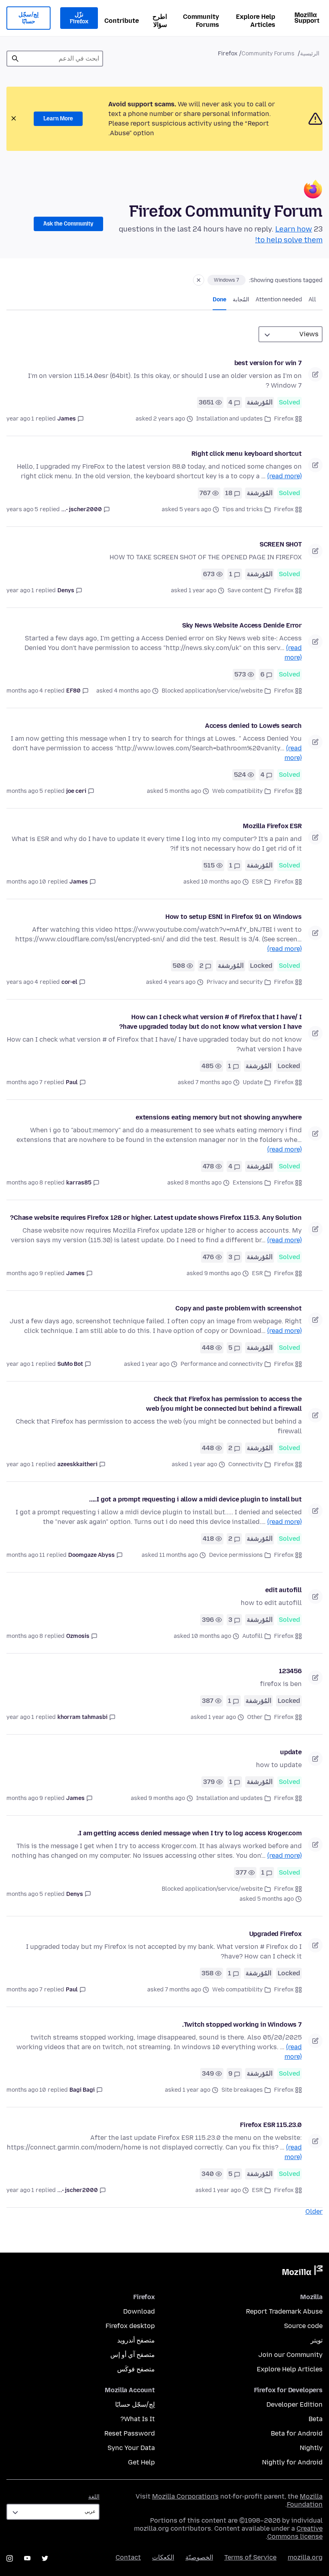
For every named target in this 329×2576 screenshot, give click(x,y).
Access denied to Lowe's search (253, 726)
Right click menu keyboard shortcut (247, 454)
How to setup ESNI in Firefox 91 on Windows (234, 917)
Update (253, 1082)
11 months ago (26, 1555)
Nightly (311, 2448)
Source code (303, 2326)
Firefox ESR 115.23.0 (271, 2125)
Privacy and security (235, 982)
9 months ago (25, 1273)
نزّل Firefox (79, 18)
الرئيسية (310, 54)
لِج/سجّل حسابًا (28, 18)
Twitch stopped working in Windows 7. (242, 2024)
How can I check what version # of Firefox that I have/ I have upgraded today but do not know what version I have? (210, 1022)
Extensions (248, 1183)
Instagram (10, 2558)
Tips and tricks (243, 509)
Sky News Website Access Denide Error (242, 625)
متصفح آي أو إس (133, 2355)
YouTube (27, 2558)
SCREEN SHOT (281, 544)
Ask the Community (68, 224)
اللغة (94, 2497)
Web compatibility (238, 791)
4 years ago (22, 982)
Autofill (253, 1636)
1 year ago (20, 419)
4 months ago (25, 691)
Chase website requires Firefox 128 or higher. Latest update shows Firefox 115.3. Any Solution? (156, 1218)
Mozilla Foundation (305, 2500)
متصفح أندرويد (136, 2340)
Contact (128, 2557)
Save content (245, 590)
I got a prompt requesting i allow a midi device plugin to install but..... (195, 1499)
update (291, 1752)
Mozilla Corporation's (185, 2496)
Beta (316, 2419)
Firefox (284, 419)
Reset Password (130, 2433)
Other (255, 1717)
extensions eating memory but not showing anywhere (219, 1117)
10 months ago (26, 882)
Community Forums (201, 21)
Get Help (141, 2462)
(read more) (284, 476)
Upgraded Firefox (275, 1934)
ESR (257, 882)
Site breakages (242, 2090)
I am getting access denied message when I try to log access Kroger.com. (190, 1833)
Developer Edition (294, 2404)
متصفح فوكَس (136, 2369)
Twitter (45, 2558)
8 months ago (25, 1183)
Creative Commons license (295, 2532)
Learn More (58, 119)
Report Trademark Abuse (284, 2311)
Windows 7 (226, 280)
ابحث (15, 59)
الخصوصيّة (199, 2557)
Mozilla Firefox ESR (272, 826)
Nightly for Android (292, 2462)
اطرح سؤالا (160, 21)
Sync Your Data (131, 2448)
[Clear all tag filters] (199, 280)
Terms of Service (250, 2557)
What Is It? (138, 2419)
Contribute (122, 21)
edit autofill (283, 1590)
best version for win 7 (268, 363)
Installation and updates (229, 419)
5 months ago (25, 791)
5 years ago (22, 509)
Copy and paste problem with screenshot (239, 1308)
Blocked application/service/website (212, 691)
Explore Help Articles (256, 21)
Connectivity (246, 1464)
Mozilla (303, 2272)
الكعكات (163, 2557)
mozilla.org (305, 2557)
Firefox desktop (130, 2326)
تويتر (317, 2340)
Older (314, 2211)
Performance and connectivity (222, 1364)
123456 (290, 1671)
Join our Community (290, 2355)
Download (139, 2311)
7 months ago (24, 1082)
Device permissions (236, 1555)
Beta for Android (297, 2433)
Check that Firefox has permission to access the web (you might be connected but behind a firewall (224, 1404)
